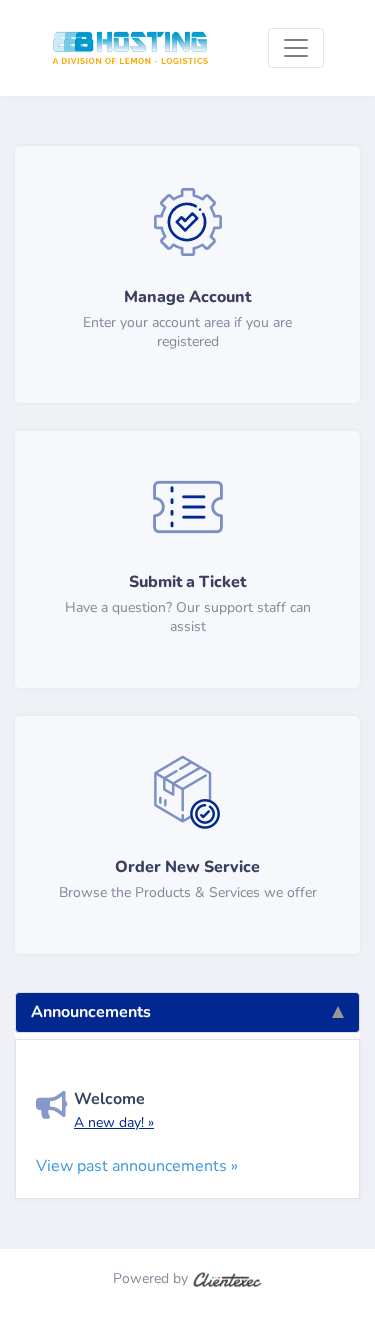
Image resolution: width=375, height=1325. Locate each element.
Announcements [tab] (91, 1012)
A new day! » (114, 1122)
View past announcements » (137, 1166)
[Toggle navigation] (296, 48)
